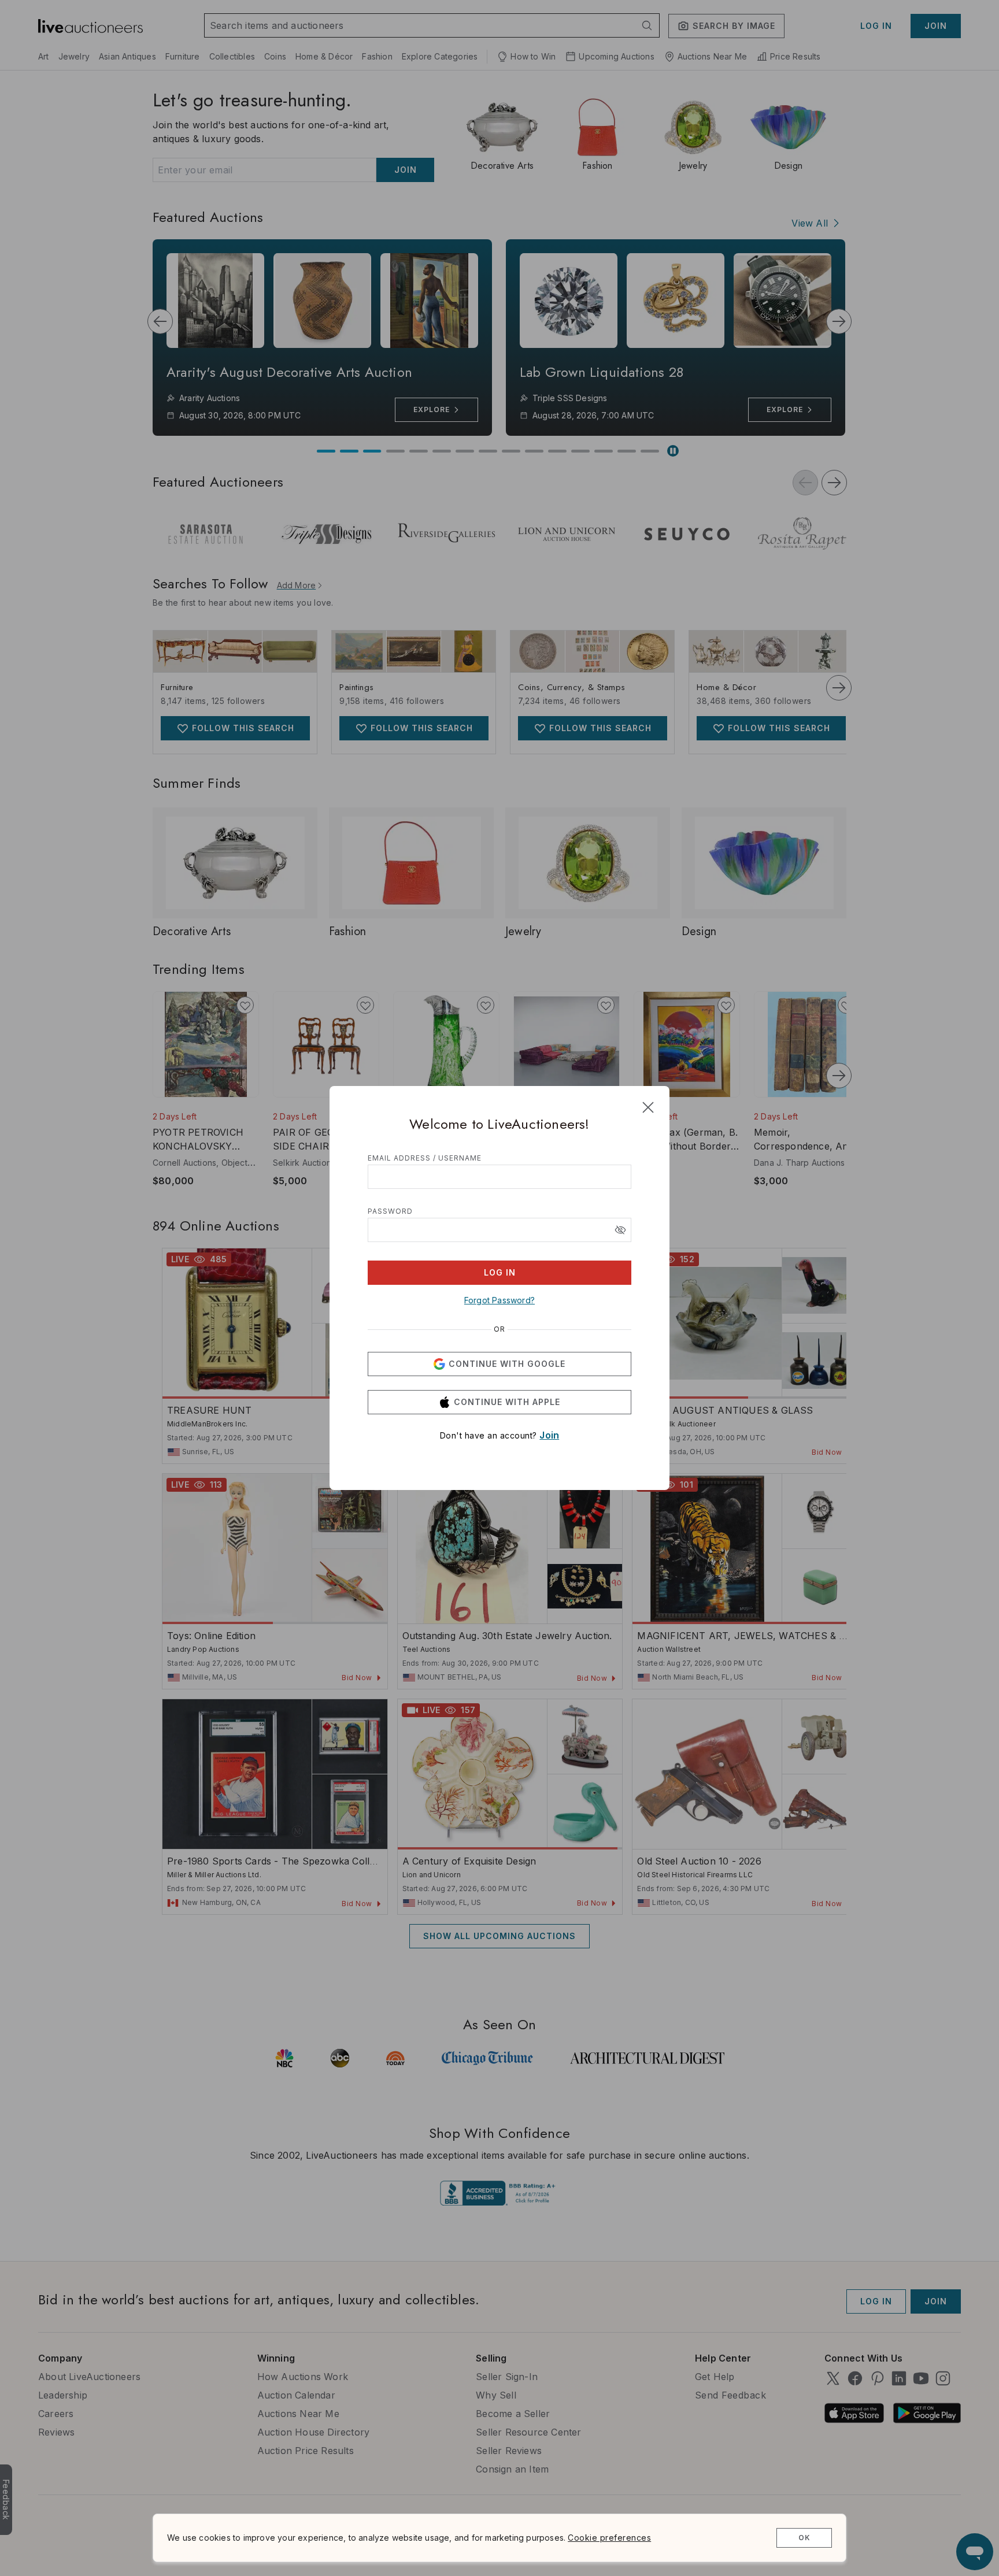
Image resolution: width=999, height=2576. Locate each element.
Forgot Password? (499, 1300)
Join (549, 1435)
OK (804, 2538)
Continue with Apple (507, 1402)
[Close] (648, 1107)
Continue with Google (507, 1364)
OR (499, 1329)
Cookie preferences (609, 2538)
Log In (500, 1272)
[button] (620, 1230)
